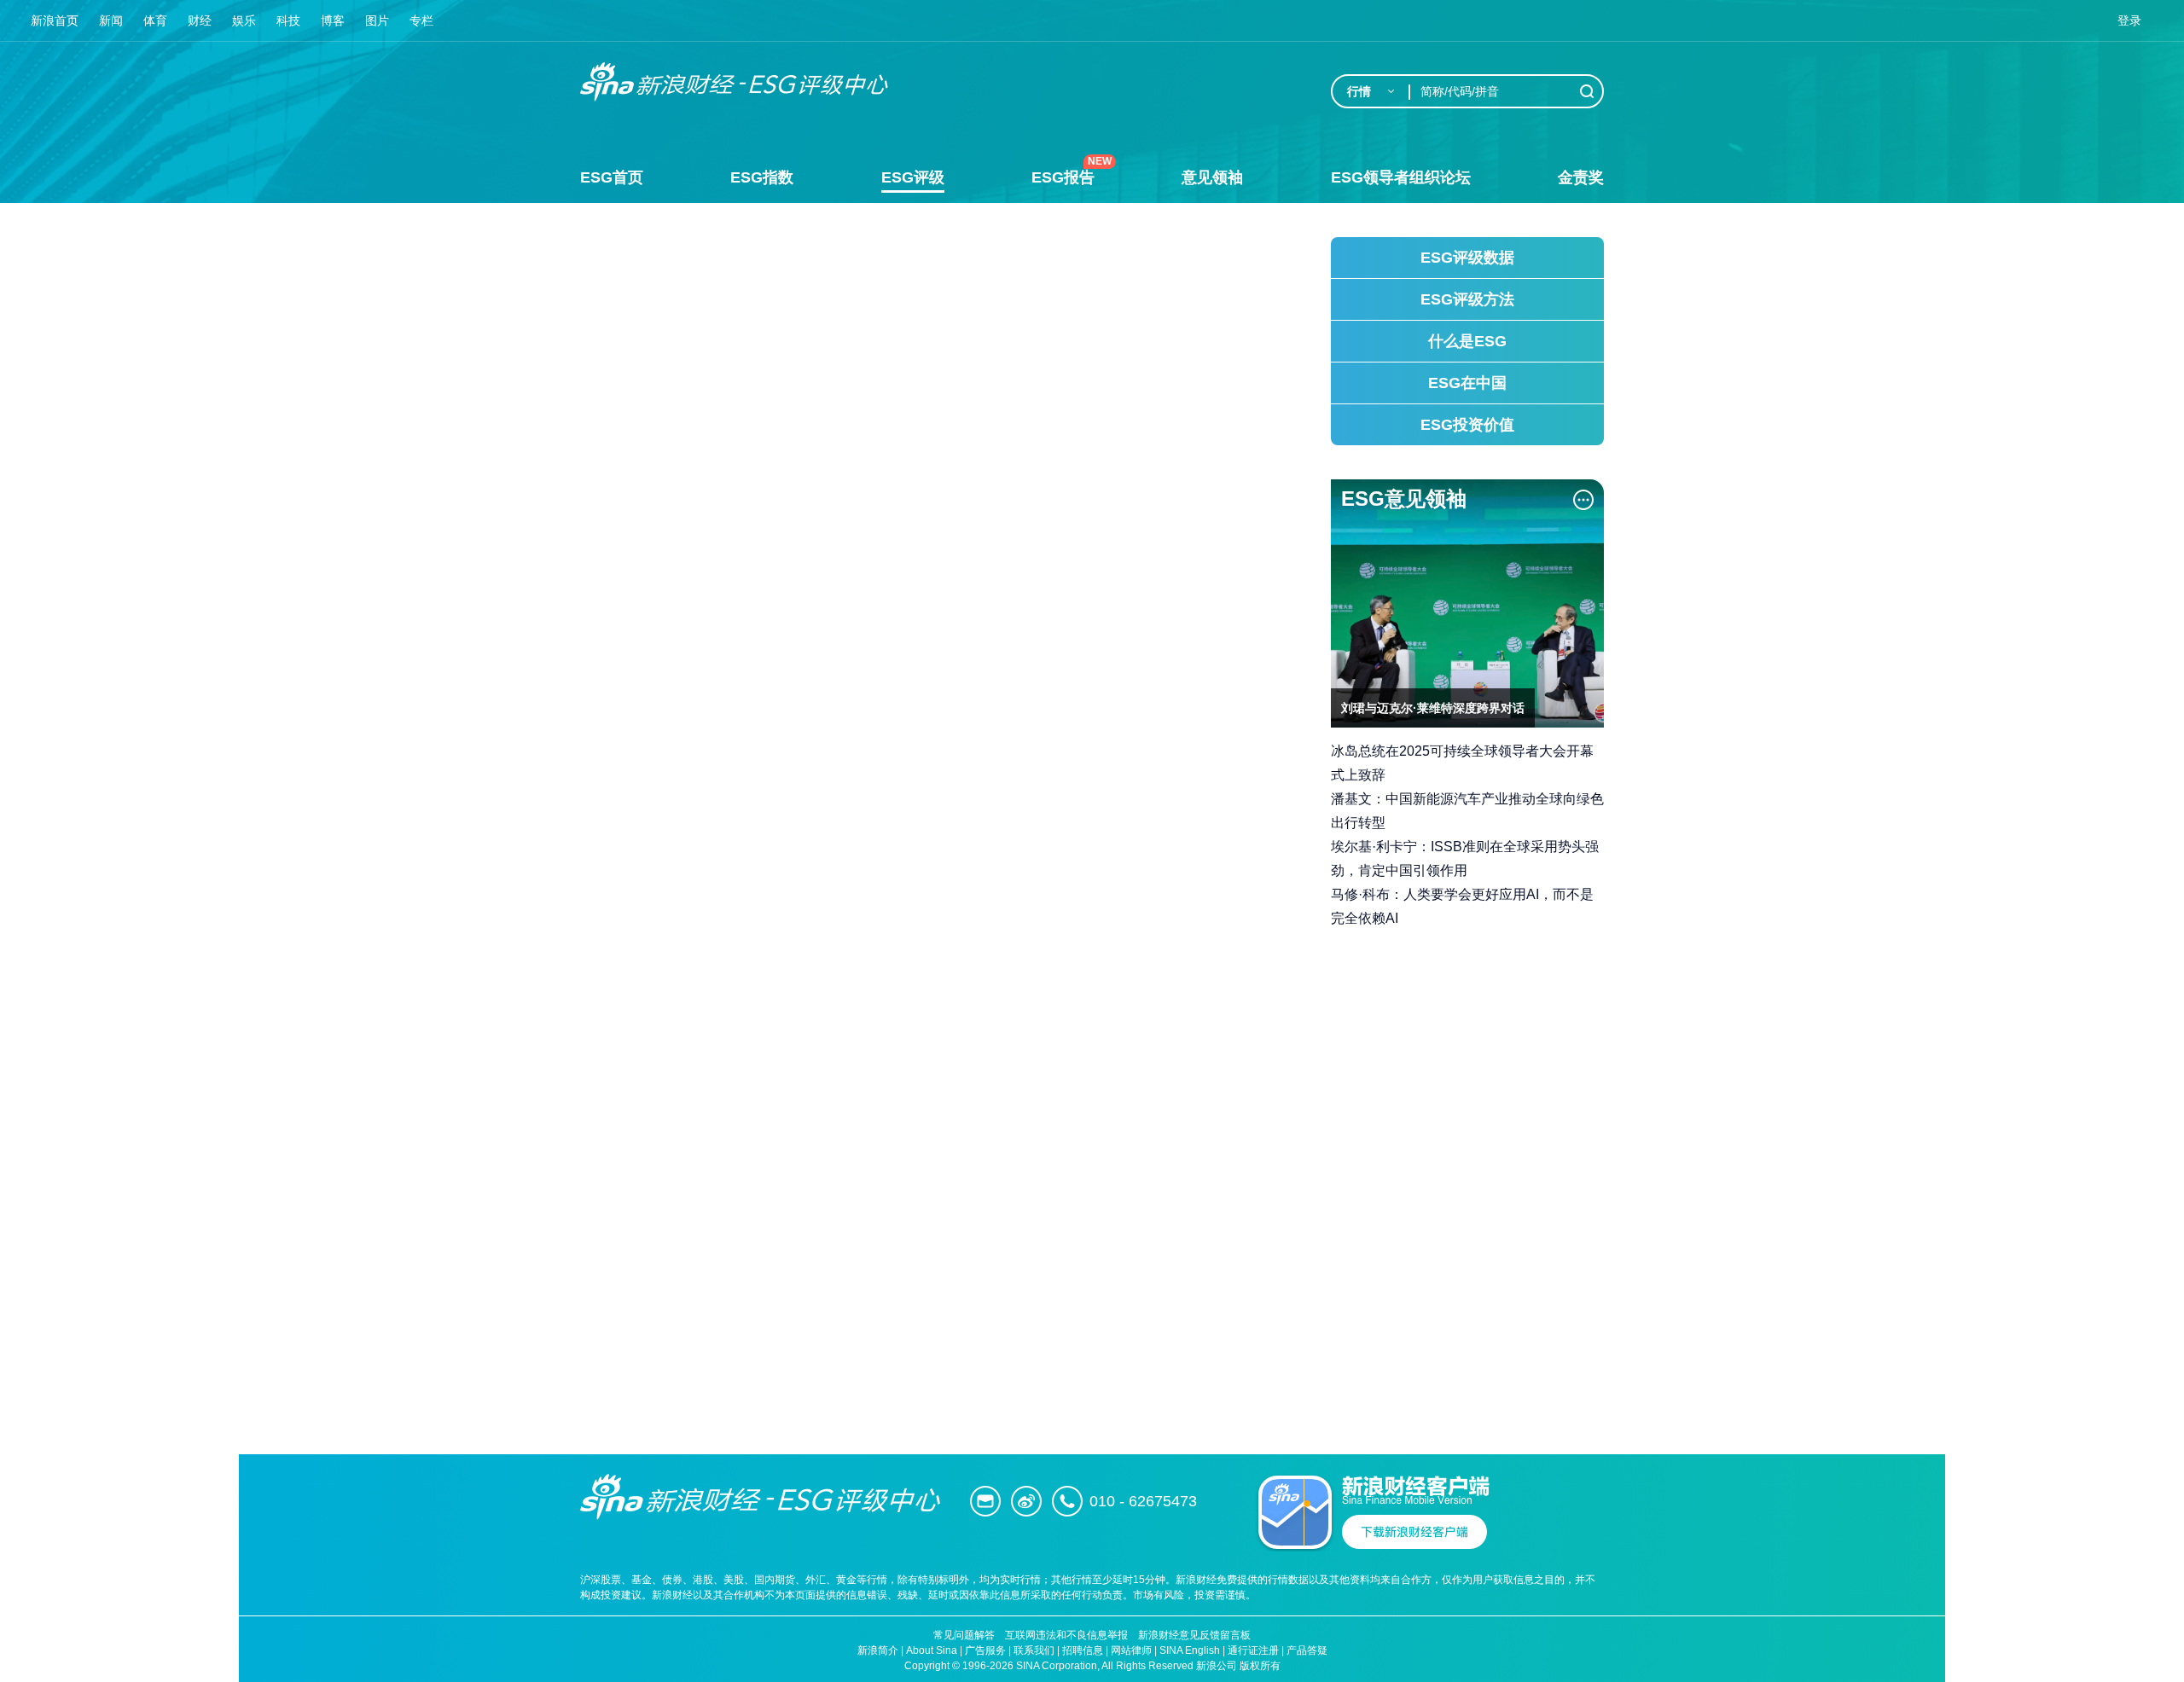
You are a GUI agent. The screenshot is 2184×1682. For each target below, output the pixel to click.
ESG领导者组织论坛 (1401, 177)
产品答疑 (1307, 1650)
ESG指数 (762, 177)
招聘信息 (1083, 1650)
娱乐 (244, 20)
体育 (155, 20)
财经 (200, 20)
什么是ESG (1467, 341)
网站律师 (1131, 1650)
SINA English (1190, 1650)
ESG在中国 (1467, 383)
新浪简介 (878, 1650)
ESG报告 (1063, 177)
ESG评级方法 (1467, 299)
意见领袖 (1212, 177)
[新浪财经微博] (1026, 1501)
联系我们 (1034, 1650)
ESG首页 (612, 177)
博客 (333, 20)
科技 (288, 20)
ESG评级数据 (1467, 258)
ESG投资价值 (1467, 425)
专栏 (421, 20)
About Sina (932, 1650)
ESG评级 (913, 177)
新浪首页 (55, 20)
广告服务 (985, 1650)
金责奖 (1581, 177)
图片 (377, 20)
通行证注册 (1253, 1650)
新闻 (111, 20)
